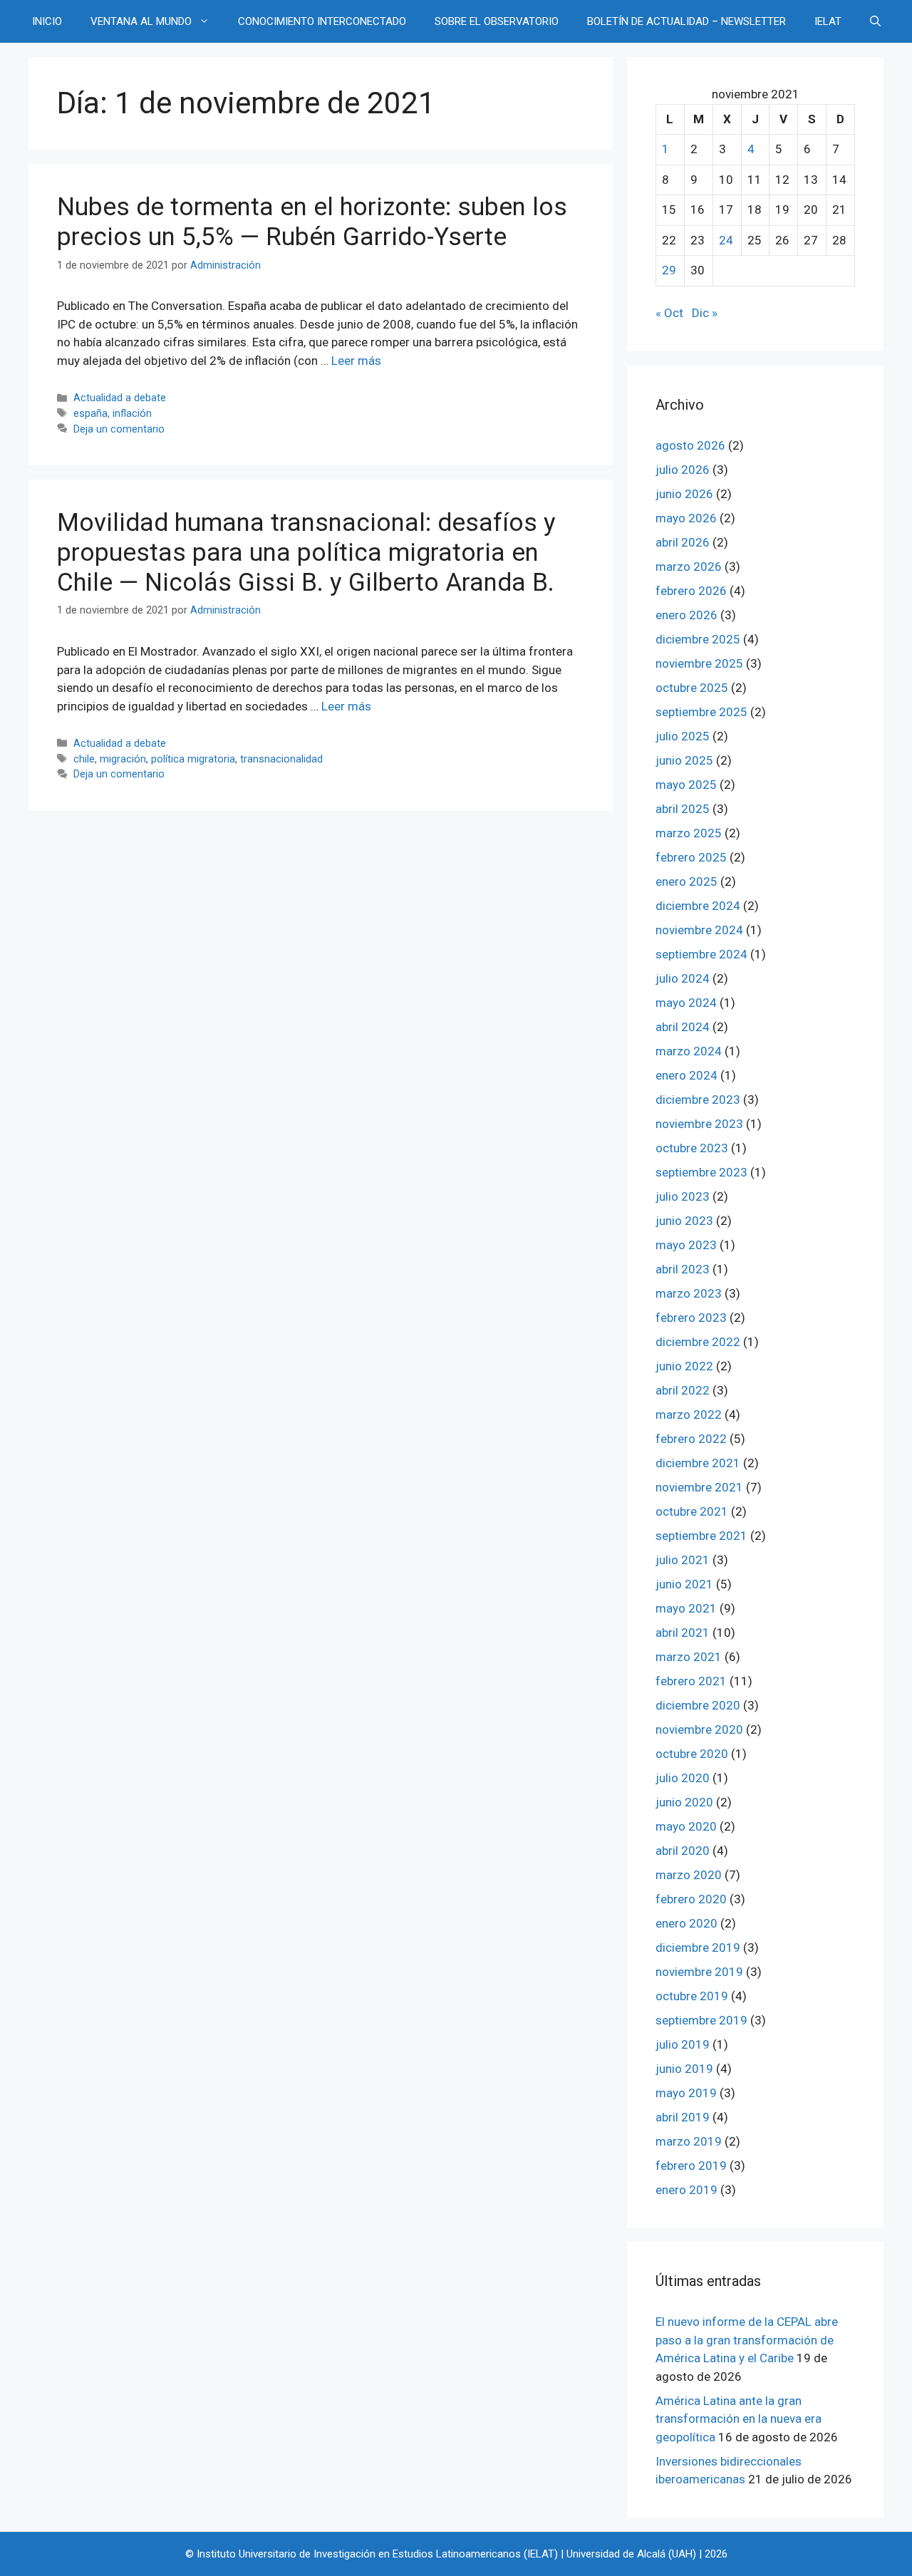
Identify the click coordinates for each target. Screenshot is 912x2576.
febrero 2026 (691, 591)
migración (123, 759)
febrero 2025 (691, 857)
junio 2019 (684, 2069)
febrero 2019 (691, 2166)
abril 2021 (683, 1633)
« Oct (669, 313)
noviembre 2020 (699, 1729)
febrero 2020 (691, 1899)
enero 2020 (686, 1923)
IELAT (828, 21)
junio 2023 (684, 1221)
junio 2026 (684, 494)
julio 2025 (683, 736)
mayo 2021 (686, 1608)
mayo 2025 (686, 785)
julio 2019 (683, 2044)
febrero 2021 (691, 1681)
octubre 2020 (692, 1754)
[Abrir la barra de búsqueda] (875, 21)
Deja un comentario (119, 429)
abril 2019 (683, 2117)
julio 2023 (683, 1196)
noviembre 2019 (699, 1972)
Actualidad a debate (120, 398)
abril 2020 (683, 1851)
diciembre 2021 (698, 1463)
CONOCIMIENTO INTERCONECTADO (322, 21)
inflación (132, 414)
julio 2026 (683, 470)
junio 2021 (684, 1584)
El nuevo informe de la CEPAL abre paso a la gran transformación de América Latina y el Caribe (747, 2340)
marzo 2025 (689, 833)
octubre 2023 (692, 1148)
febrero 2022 (691, 1439)
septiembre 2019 (701, 2020)
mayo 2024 (686, 1003)
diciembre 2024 (698, 906)
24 (726, 240)
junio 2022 (684, 1366)
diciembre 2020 (698, 1705)
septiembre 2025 (701, 712)
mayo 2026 (686, 518)
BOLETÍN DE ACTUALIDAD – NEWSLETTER (686, 21)
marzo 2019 (689, 2141)
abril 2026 (683, 542)
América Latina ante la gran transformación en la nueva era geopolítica (739, 2419)
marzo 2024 (689, 1051)
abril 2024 (683, 1027)
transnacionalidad (281, 759)
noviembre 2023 (699, 1124)
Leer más (356, 361)
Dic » (705, 313)
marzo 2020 (689, 1875)
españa (90, 414)
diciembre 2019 (698, 1947)
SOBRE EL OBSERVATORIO (497, 21)
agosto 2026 (690, 445)
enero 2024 (686, 1075)
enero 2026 (686, 615)
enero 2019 (686, 2190)
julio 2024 (683, 978)
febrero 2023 (691, 1318)
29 (669, 270)
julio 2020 (683, 1778)
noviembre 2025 (699, 663)
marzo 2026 (689, 567)
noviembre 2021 (699, 1487)
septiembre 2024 (701, 954)
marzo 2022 (689, 1414)
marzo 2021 (689, 1657)
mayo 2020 (686, 1826)
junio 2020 (684, 1802)
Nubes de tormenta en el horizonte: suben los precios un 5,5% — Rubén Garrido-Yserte (312, 222)
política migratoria (193, 759)
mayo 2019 (686, 2093)
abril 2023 (683, 1269)
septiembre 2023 (701, 1172)
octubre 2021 (692, 1511)
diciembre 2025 (698, 639)
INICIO (47, 21)
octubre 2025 (692, 688)
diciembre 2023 (698, 1100)
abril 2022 (683, 1390)
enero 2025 (686, 881)
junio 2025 (684, 760)
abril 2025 (683, 809)
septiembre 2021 (701, 1536)
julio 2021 (683, 1560)
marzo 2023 (689, 1293)
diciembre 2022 (698, 1342)
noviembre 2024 (699, 930)
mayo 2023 (686, 1245)
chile (84, 759)
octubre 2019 (692, 1996)
